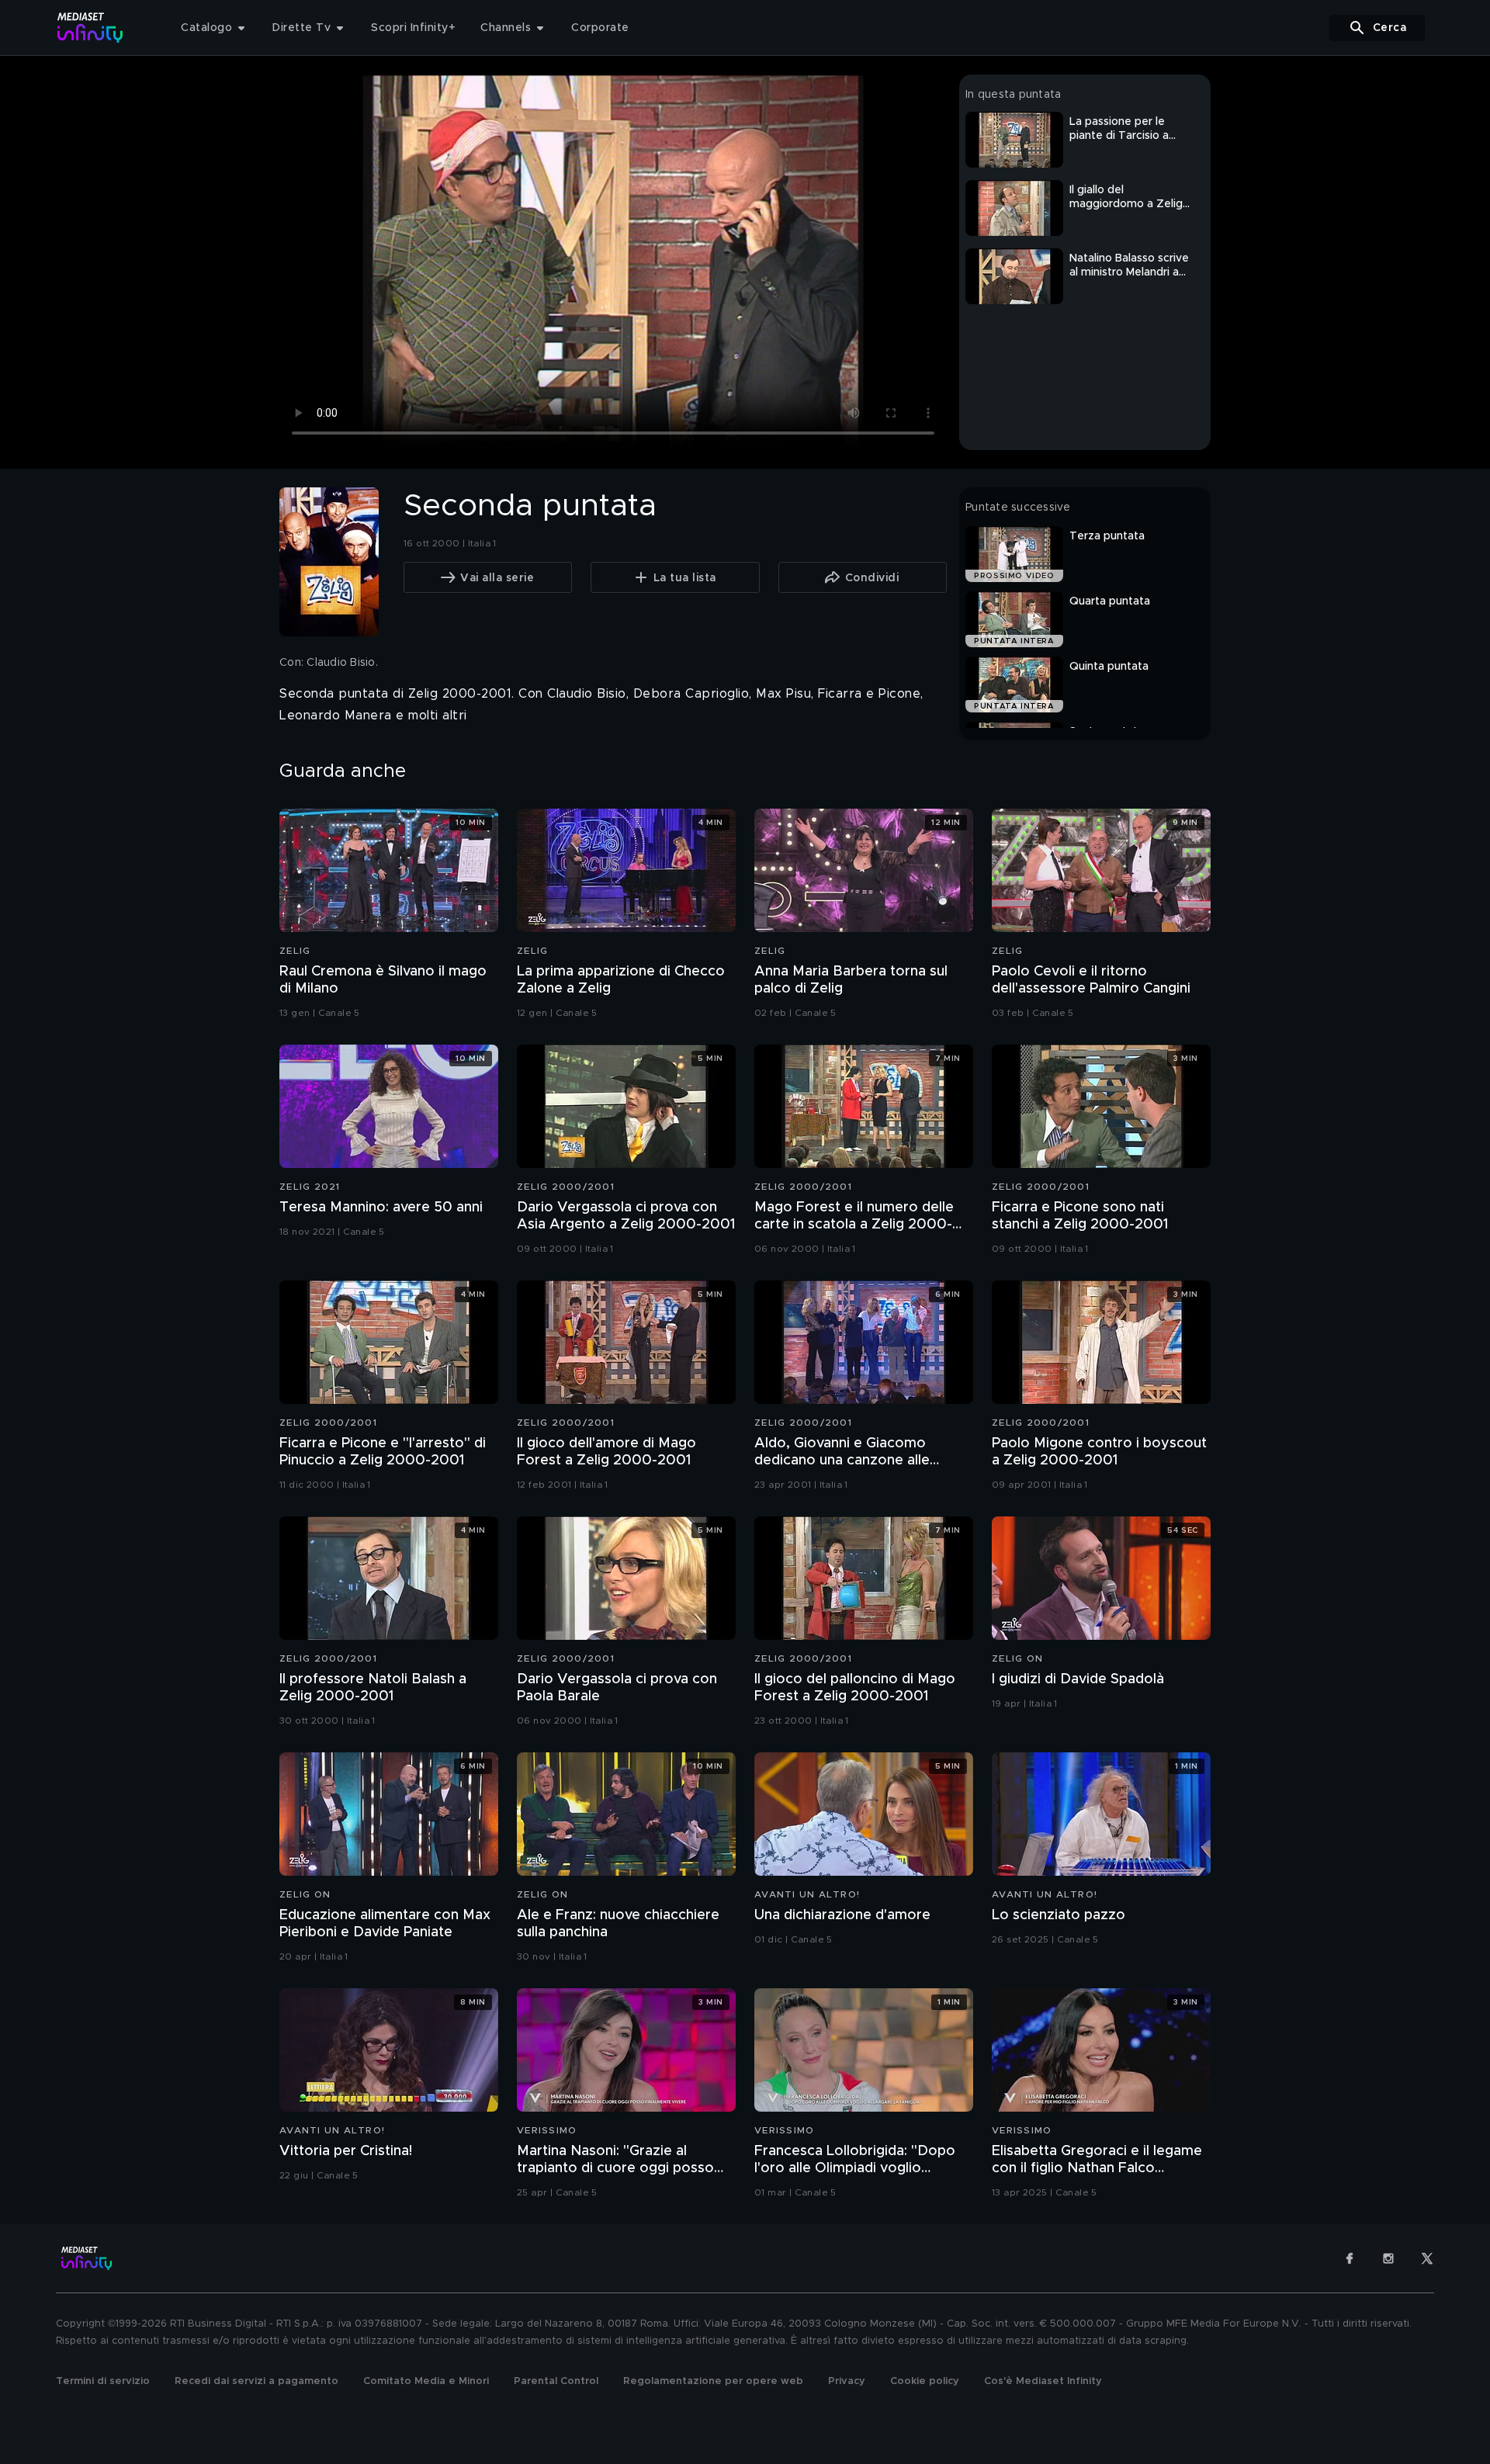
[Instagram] (1388, 2258)
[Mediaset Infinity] (90, 28)
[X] (1427, 2258)
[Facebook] (1350, 2258)
